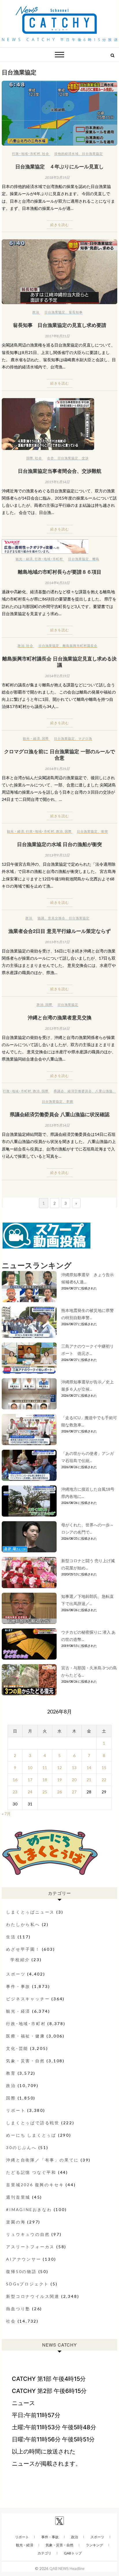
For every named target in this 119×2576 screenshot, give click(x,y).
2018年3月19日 (57, 177)
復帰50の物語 (21, 2271)
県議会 (59, 1091)
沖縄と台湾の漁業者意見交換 (60, 1017)
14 (89, 1768)
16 (15, 1780)
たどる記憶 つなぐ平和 (31, 2172)
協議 (41, 918)
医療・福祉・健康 (25, 2036)
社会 (46, 154)
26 (59, 1792)
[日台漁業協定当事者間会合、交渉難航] (59, 424)
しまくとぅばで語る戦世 (33, 2123)
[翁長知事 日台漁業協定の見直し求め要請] (59, 272)
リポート (16, 2110)
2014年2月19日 (57, 676)
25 (45, 1792)
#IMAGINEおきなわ (29, 2209)
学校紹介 (20, 1960)
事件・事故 (18, 1986)
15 (104, 1768)
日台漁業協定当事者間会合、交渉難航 (60, 471)
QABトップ (73, 2553)
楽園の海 (16, 2222)
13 (74, 1768)
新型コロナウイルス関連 (33, 2296)
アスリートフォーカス (30, 2247)
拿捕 (70, 1101)
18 (45, 1780)
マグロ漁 (85, 738)
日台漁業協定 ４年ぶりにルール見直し (59, 166)
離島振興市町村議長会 (80, 646)
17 (30, 1780)
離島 (96, 559)
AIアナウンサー (24, 2259)
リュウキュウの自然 (28, 2234)
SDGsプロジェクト (27, 2284)
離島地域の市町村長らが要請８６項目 (60, 572)
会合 (51, 458)
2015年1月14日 (57, 482)
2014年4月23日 (57, 583)
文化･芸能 (17, 2048)
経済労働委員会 (80, 1091)
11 (45, 1768)
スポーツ (16, 1974)
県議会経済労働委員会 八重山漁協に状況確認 (60, 1114)
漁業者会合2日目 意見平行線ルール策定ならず (59, 931)
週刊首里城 (18, 2197)
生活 (11, 1937)
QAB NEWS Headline (67, 2569)
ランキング (94, 2545)
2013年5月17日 (57, 942)
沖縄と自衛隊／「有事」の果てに (42, 2160)
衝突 (105, 831)
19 (59, 1780)
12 (59, 1768)
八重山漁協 (104, 1091)
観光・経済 (24, 559)
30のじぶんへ (21, 2147)
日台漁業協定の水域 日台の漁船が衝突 (59, 844)
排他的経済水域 (66, 154)
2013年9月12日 (57, 855)
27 (74, 1792)
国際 (30, 458)
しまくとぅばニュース (30, 1912)
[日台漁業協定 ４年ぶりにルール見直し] (59, 113)
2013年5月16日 (57, 1028)
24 (30, 1792)
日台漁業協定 (92, 154)
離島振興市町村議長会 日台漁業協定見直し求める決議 (59, 662)
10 (30, 1768)
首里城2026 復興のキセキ (35, 2185)
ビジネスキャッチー (28, 1999)
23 (15, 1792)
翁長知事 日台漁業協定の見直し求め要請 (60, 325)
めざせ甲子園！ (23, 1949)
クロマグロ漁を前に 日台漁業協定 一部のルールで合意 (59, 754)
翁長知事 (76, 312)
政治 (36, 312)
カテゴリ (44, 2553)
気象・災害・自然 (25, 2061)
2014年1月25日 (57, 769)
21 (89, 1780)
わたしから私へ (23, 1924)
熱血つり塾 (18, 2309)
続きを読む (60, 225)
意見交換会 (57, 918)
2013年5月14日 (57, 1125)
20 (74, 1780)
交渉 (85, 458)
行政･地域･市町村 (26, 154)
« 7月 (6, 1814)
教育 (11, 2073)
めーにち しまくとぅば (31, 2135)
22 (104, 1780)
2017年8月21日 (57, 336)
